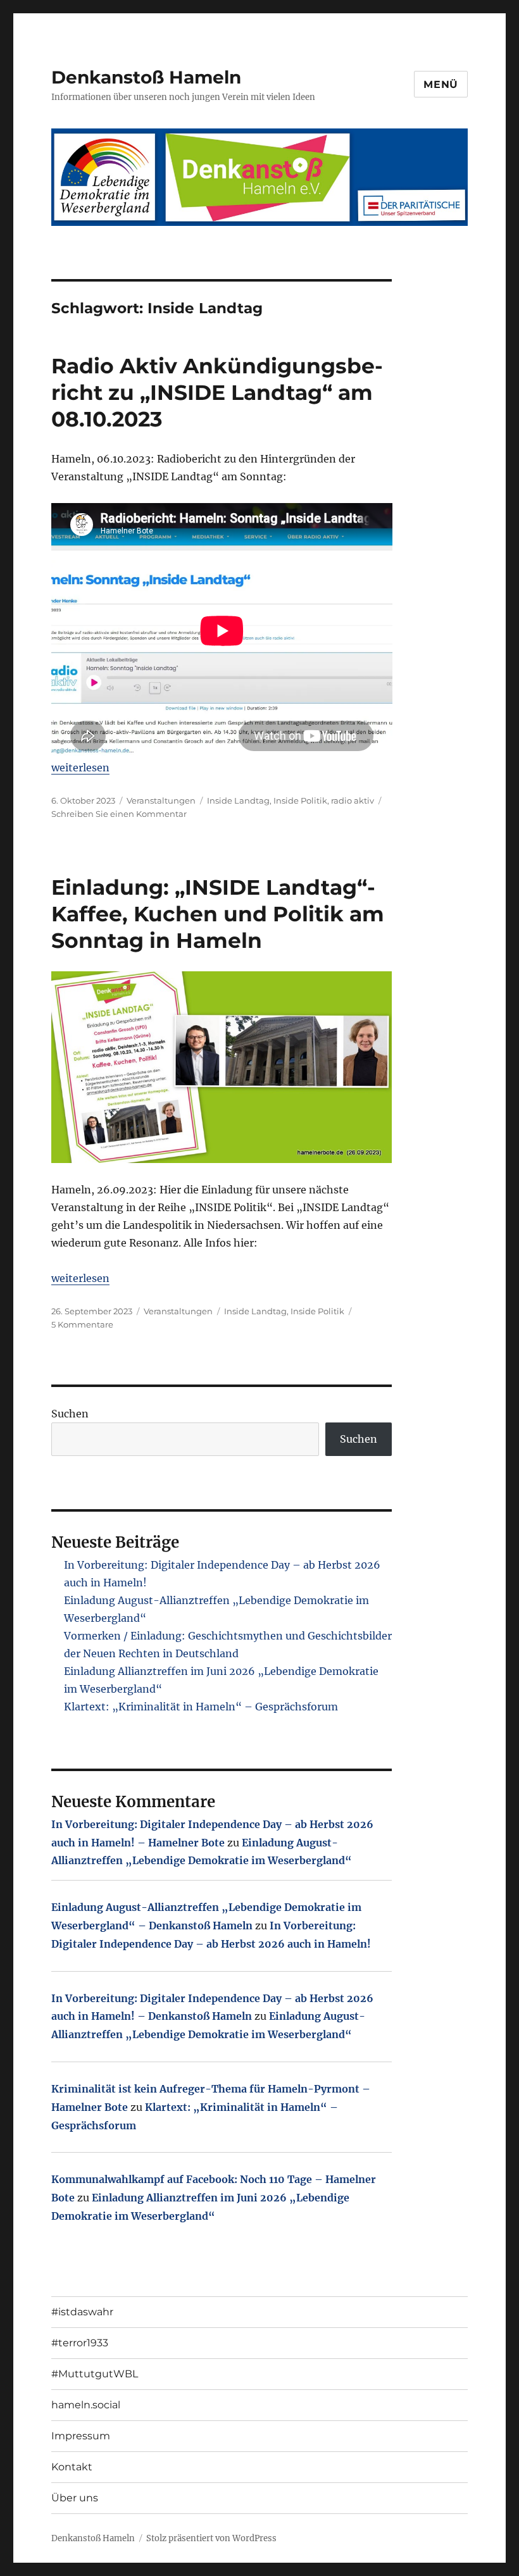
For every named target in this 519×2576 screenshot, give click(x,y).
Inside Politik (300, 800)
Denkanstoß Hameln (146, 77)
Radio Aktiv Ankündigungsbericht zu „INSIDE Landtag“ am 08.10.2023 (217, 392)
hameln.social (86, 2405)
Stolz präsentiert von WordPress (211, 2538)
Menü (441, 84)
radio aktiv (353, 800)
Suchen (70, 1414)
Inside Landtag (238, 800)
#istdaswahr (82, 2312)
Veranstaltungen (161, 800)
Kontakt (72, 2467)
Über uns (75, 2498)
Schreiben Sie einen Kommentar (119, 814)
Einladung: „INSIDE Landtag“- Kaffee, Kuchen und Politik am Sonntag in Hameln (218, 914)
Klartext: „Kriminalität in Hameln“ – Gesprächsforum (201, 1707)
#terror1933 (80, 2343)
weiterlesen (80, 768)
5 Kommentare (82, 1324)
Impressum (81, 2436)
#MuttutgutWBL (95, 2374)
